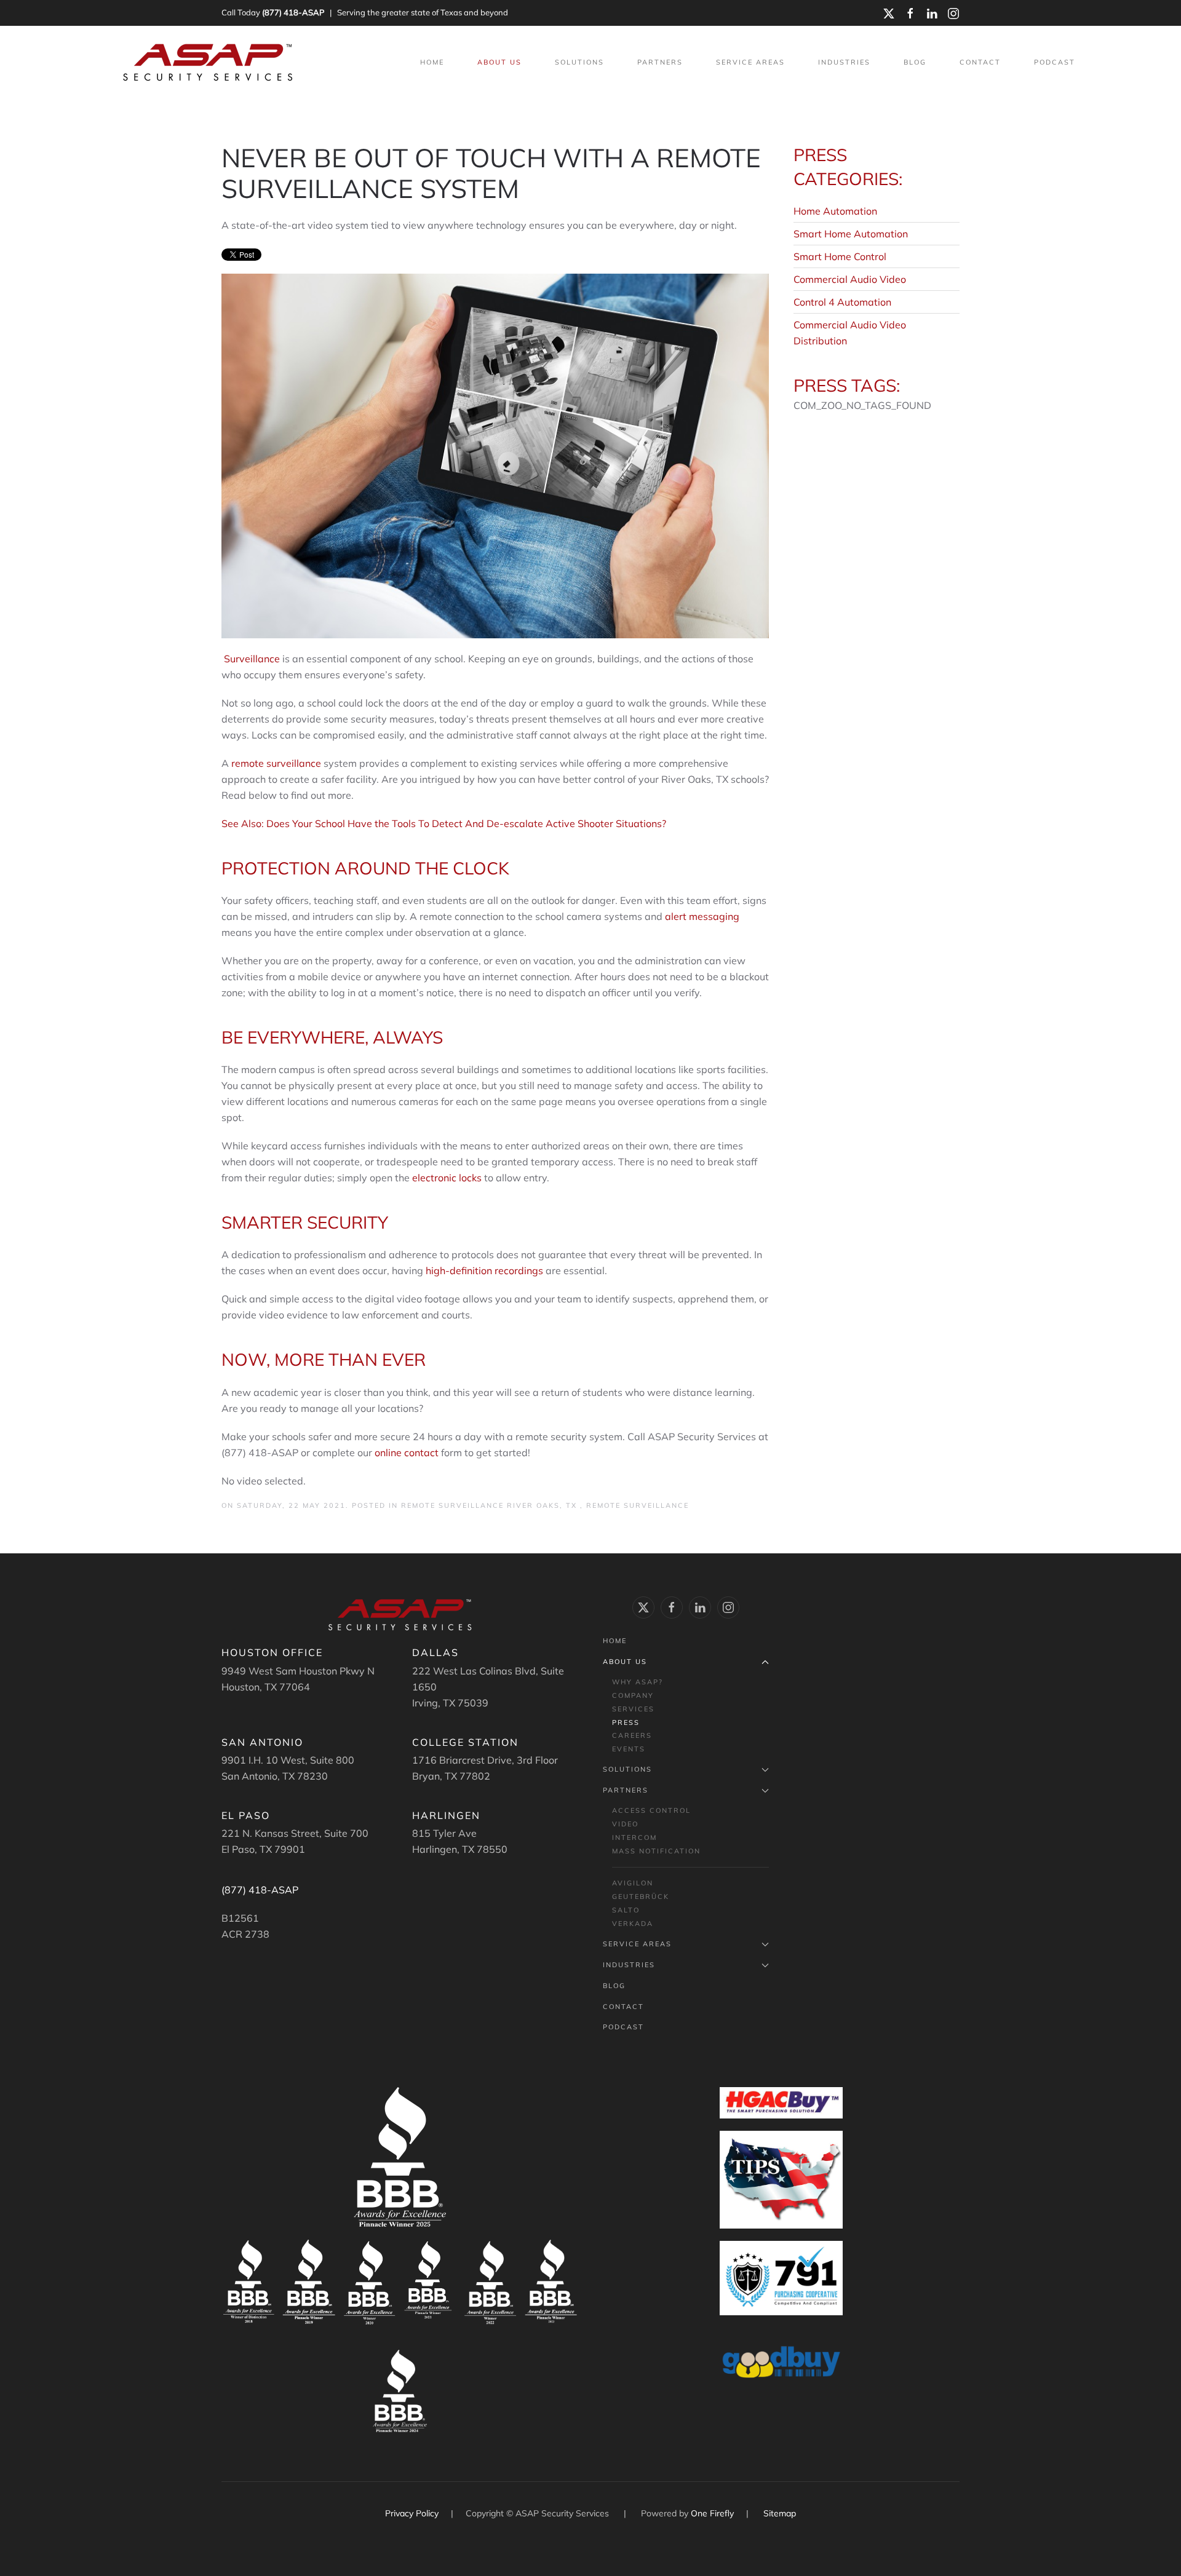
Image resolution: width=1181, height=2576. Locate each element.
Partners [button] (660, 62)
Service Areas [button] (750, 62)
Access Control (651, 1810)
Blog (915, 62)
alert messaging (702, 916)
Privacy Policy (413, 2513)
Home (432, 62)
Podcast (1055, 62)
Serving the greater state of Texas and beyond (423, 12)
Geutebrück (641, 1896)
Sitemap (780, 2513)
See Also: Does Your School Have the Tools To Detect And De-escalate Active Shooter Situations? (444, 823)
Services (633, 1709)
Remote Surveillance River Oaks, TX (491, 1505)
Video (625, 1824)
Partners (626, 1790)
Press (626, 1722)
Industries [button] (844, 62)
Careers (632, 1735)
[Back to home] (209, 63)
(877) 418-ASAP (293, 12)
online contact (407, 1452)
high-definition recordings (484, 1270)
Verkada (633, 1924)
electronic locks (447, 1178)
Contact (980, 62)
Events (629, 1749)
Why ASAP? (638, 1682)
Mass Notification (656, 1851)
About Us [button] (499, 62)
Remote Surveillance (638, 1505)
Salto (626, 1910)
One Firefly (712, 2513)
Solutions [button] (579, 62)
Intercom (634, 1837)
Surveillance (252, 659)
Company (633, 1695)
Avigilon (633, 1883)
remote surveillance (275, 763)
